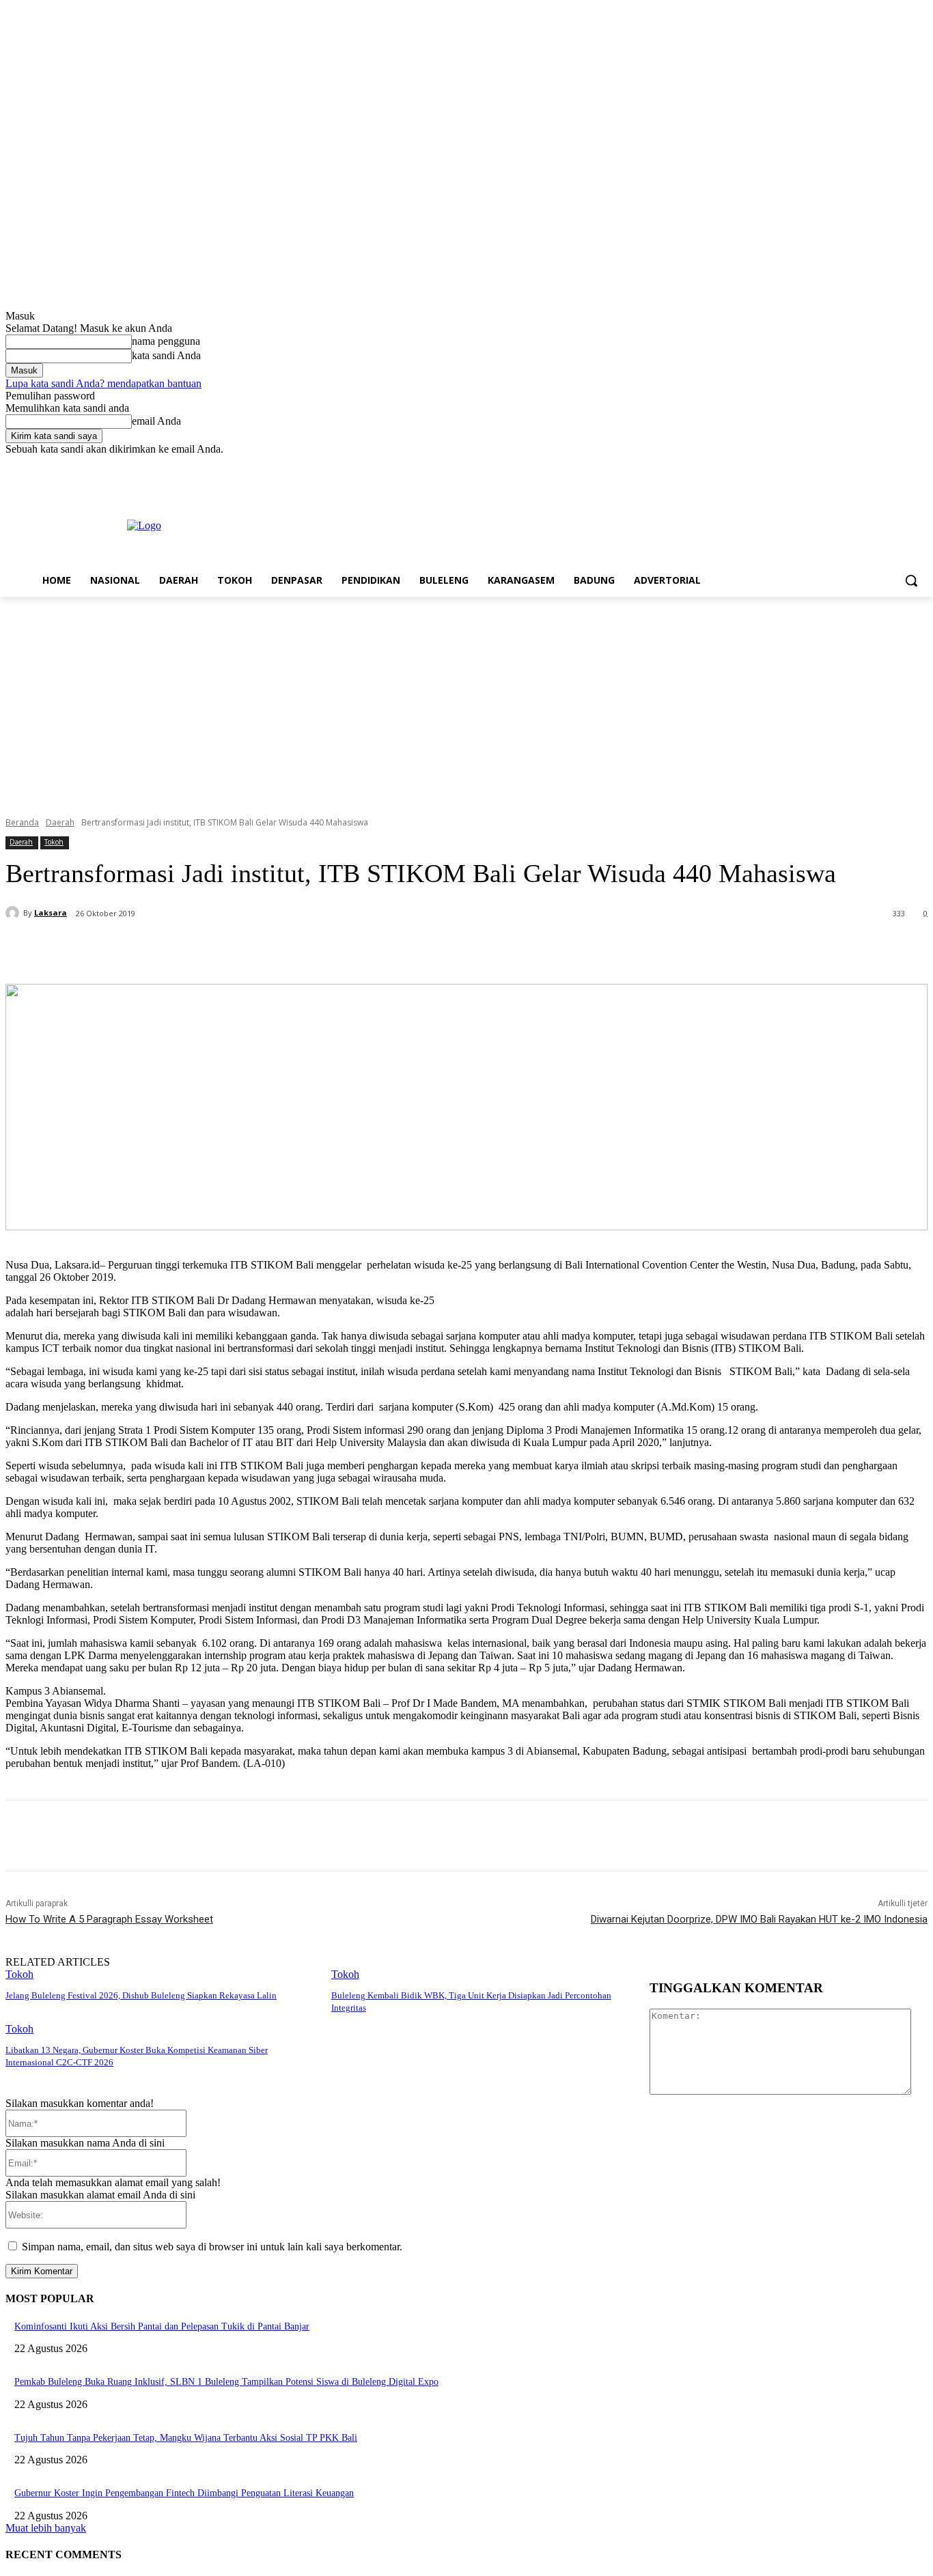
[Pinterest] (238, 949)
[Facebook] (844, 465)
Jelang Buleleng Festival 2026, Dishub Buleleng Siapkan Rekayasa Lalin (141, 1995)
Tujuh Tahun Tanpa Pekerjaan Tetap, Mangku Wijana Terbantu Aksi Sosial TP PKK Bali (186, 2438)
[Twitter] (882, 465)
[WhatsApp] (288, 949)
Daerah (60, 822)
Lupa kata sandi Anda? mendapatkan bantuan (103, 383)
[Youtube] (920, 465)
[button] (911, 580)
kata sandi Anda (166, 355)
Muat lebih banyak (46, 2528)
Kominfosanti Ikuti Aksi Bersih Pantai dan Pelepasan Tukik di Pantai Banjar (162, 2326)
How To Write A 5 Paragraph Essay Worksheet (109, 1919)
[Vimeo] (901, 465)
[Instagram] (863, 465)
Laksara (51, 912)
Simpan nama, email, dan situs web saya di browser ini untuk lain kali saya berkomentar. (212, 2247)
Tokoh (54, 842)
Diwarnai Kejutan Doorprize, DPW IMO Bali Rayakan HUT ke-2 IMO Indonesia (759, 1919)
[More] (337, 949)
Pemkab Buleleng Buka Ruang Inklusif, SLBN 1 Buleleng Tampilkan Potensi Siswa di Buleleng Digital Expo (226, 2382)
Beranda (22, 822)
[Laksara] (14, 913)
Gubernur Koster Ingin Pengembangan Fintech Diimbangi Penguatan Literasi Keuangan (184, 2493)
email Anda (156, 421)
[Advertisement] (466, 699)
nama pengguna (166, 341)
